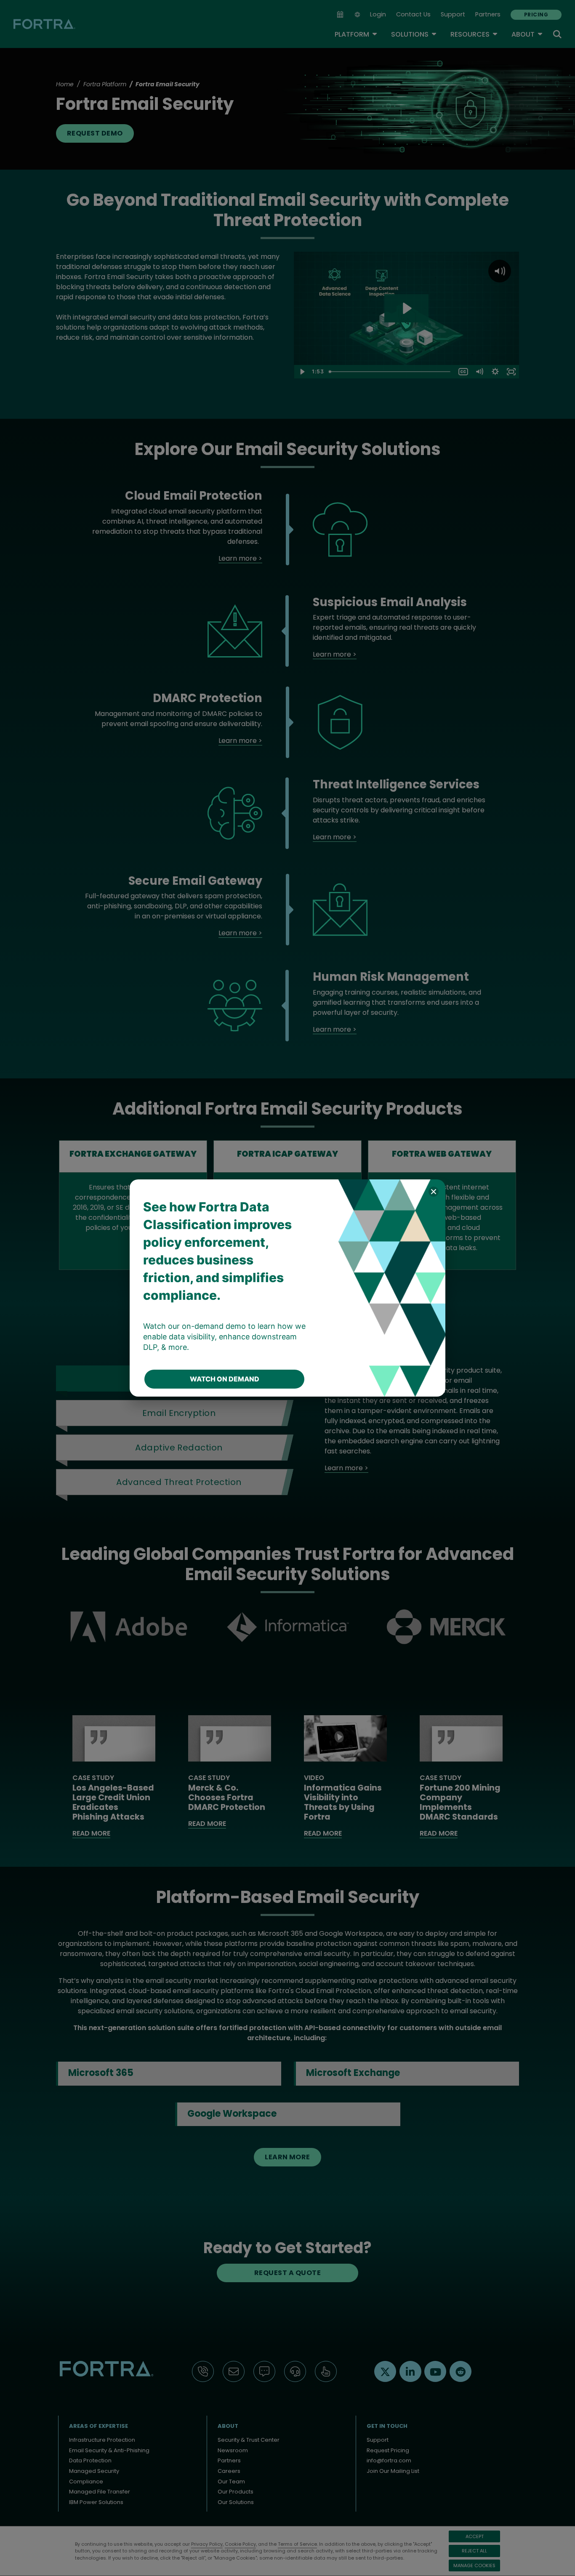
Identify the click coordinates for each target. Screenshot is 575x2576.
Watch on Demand (225, 1379)
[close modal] (434, 1191)
